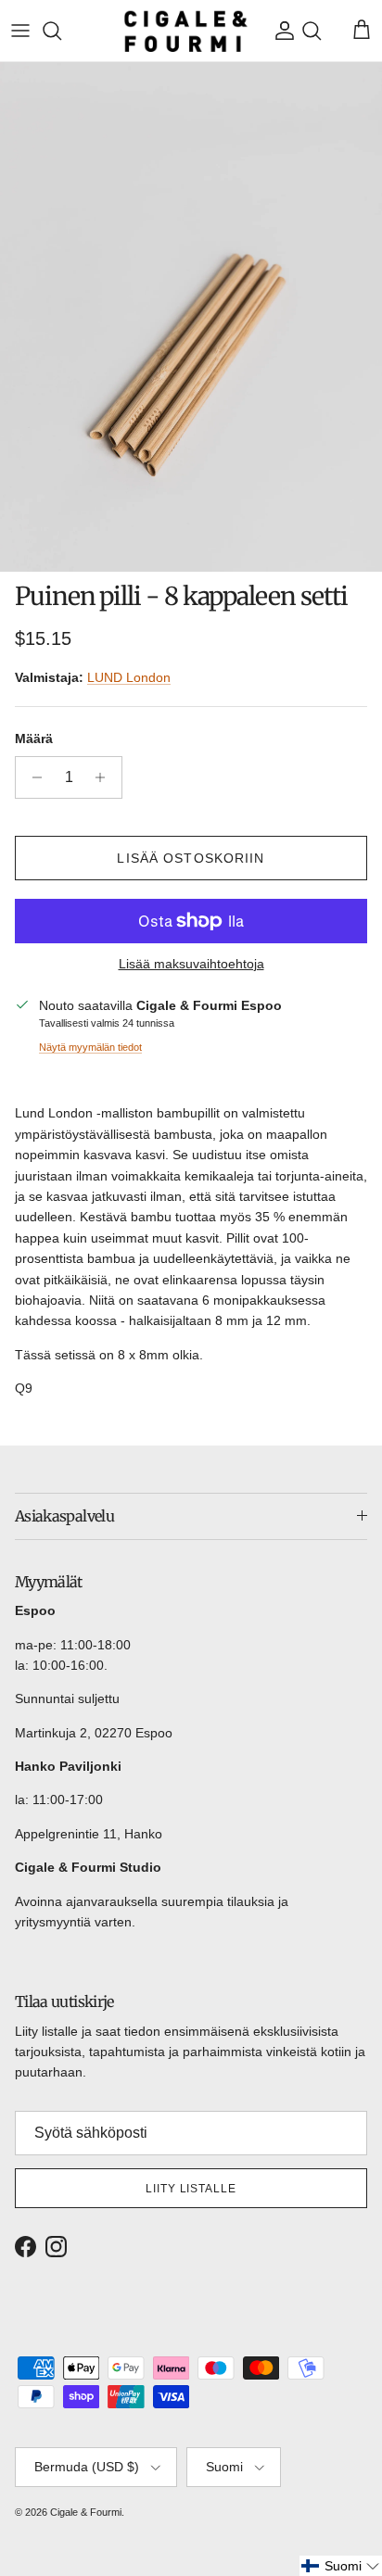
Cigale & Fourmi (86, 2512)
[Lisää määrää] (105, 777)
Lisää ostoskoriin (191, 858)
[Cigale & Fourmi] (186, 31)
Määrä (34, 739)
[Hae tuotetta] (61, 31)
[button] (341, 2566)
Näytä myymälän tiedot (90, 1047)
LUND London (129, 677)
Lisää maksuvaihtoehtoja (191, 964)
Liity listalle (191, 2189)
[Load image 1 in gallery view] (191, 316)
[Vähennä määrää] (32, 777)
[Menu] (20, 31)
